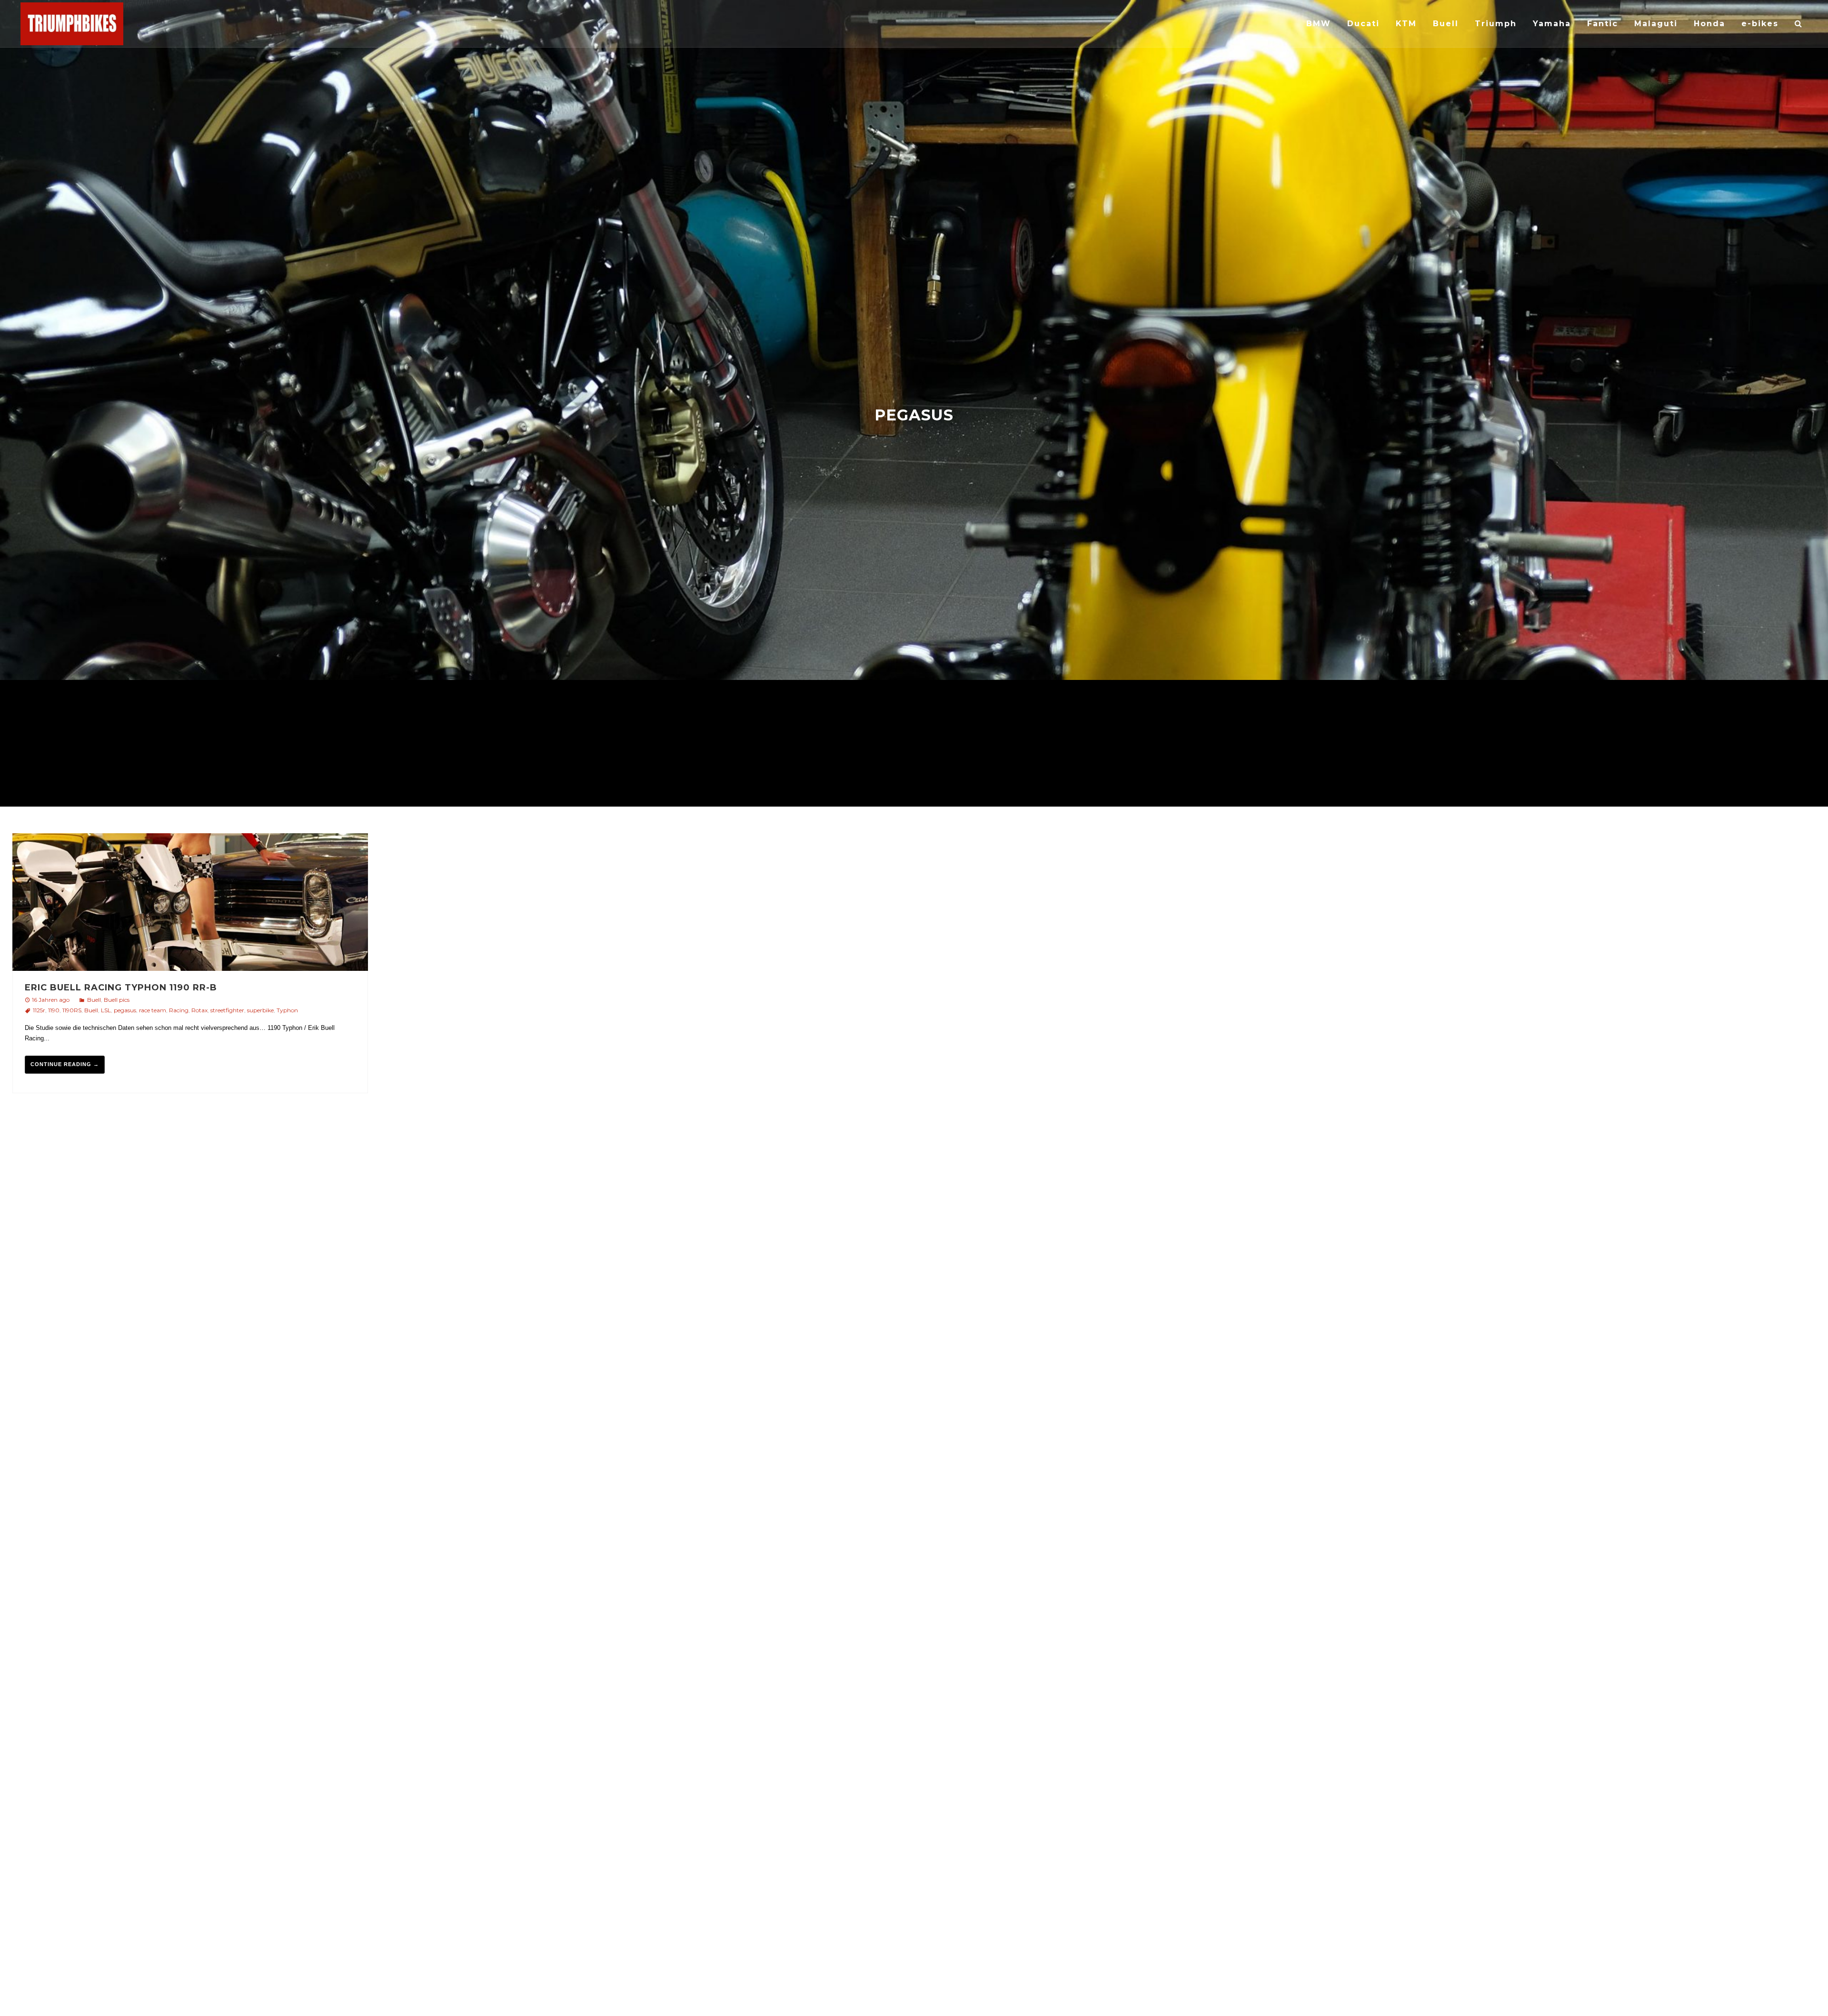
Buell (94, 1000)
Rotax (199, 1010)
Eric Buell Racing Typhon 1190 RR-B (121, 988)
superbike (260, 1010)
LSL (106, 1010)
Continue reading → (65, 1064)
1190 (54, 1010)
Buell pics (117, 1000)
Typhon (287, 1010)
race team (153, 1010)
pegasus (125, 1010)
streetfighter (227, 1010)
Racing (179, 1010)
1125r (39, 1010)
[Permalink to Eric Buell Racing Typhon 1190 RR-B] (190, 903)
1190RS (72, 1010)
